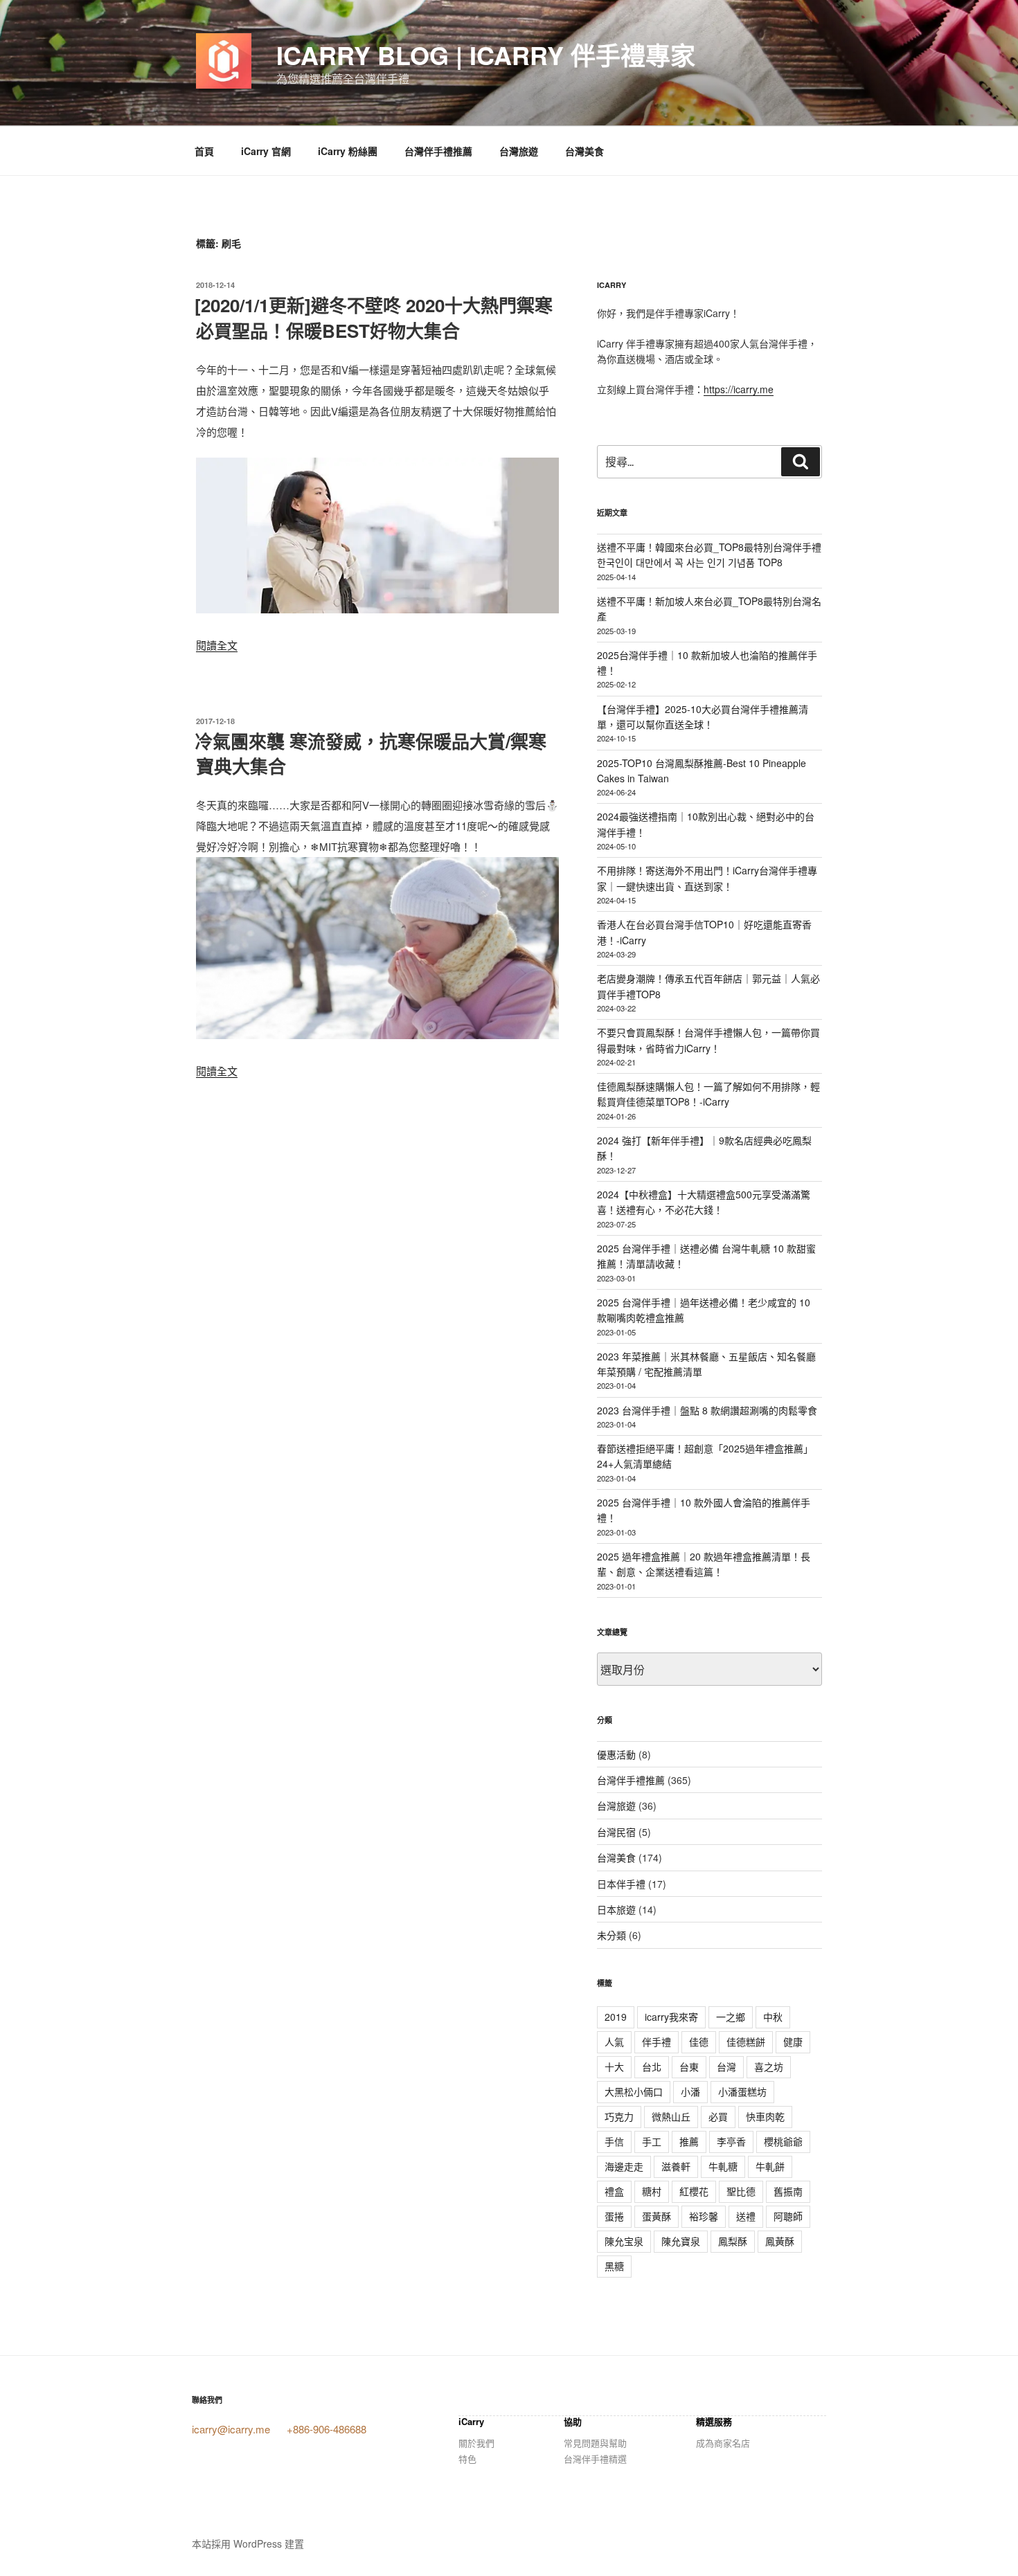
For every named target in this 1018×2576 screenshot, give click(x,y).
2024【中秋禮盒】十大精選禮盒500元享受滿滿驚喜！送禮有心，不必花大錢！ (704, 1202)
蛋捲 (614, 2216)
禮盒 (614, 2191)
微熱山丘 (671, 2116)
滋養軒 (676, 2166)
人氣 (614, 2042)
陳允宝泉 (624, 2241)
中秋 (773, 2017)
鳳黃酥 (780, 2241)
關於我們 (476, 2443)
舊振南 (788, 2191)
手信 (614, 2141)
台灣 (726, 2066)
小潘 (690, 2091)
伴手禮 (657, 2042)
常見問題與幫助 (595, 2443)
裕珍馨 (704, 2216)
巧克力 (619, 2116)
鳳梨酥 (733, 2241)
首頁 (204, 151)
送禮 (746, 2216)
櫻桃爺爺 (783, 2141)
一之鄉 (731, 2017)
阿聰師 (788, 2216)
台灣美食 (584, 151)
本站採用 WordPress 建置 (248, 2543)
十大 (614, 2066)
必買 (718, 2116)
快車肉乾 (765, 2116)
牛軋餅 (770, 2166)
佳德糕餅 (746, 2042)
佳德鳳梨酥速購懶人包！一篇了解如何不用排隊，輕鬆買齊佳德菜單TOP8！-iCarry (708, 1094)
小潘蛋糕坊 (742, 2091)
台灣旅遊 (519, 151)
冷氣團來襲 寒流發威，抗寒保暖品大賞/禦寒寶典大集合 (370, 754)
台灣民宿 (616, 1832)
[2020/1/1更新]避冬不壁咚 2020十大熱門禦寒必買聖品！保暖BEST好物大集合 (374, 317)
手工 (652, 2141)
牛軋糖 (723, 2166)
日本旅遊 (616, 1909)
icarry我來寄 (671, 2017)
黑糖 (614, 2266)
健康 (793, 2042)
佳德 (699, 2042)
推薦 (689, 2141)
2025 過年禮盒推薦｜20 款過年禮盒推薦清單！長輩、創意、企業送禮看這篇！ (704, 1564)
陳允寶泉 (681, 2241)
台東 (689, 2066)
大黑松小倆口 (634, 2091)
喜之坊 (769, 2066)
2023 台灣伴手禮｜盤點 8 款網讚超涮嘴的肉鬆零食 (707, 1410)
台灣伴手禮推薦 (438, 151)
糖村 (652, 2191)
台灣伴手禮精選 (595, 2459)
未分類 (611, 1935)
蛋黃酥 (657, 2216)
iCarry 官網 (266, 151)
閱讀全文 (217, 645)
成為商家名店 (723, 2443)
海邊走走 (624, 2166)
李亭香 (731, 2141)
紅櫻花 (694, 2191)
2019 (616, 2017)
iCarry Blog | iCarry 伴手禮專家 (486, 55)
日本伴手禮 (621, 1884)
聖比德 (741, 2191)
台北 (652, 2066)
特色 (467, 2459)
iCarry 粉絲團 (348, 151)
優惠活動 (616, 1754)
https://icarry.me (739, 389)
